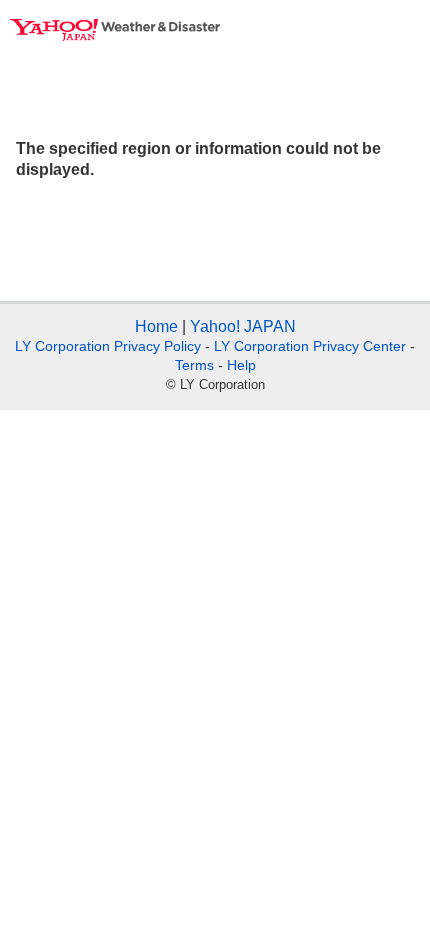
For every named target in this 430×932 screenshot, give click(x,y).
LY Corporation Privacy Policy (108, 346)
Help (241, 365)
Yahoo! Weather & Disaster (115, 30)
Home (156, 326)
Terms (194, 365)
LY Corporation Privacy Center (310, 346)
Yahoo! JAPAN (243, 326)
